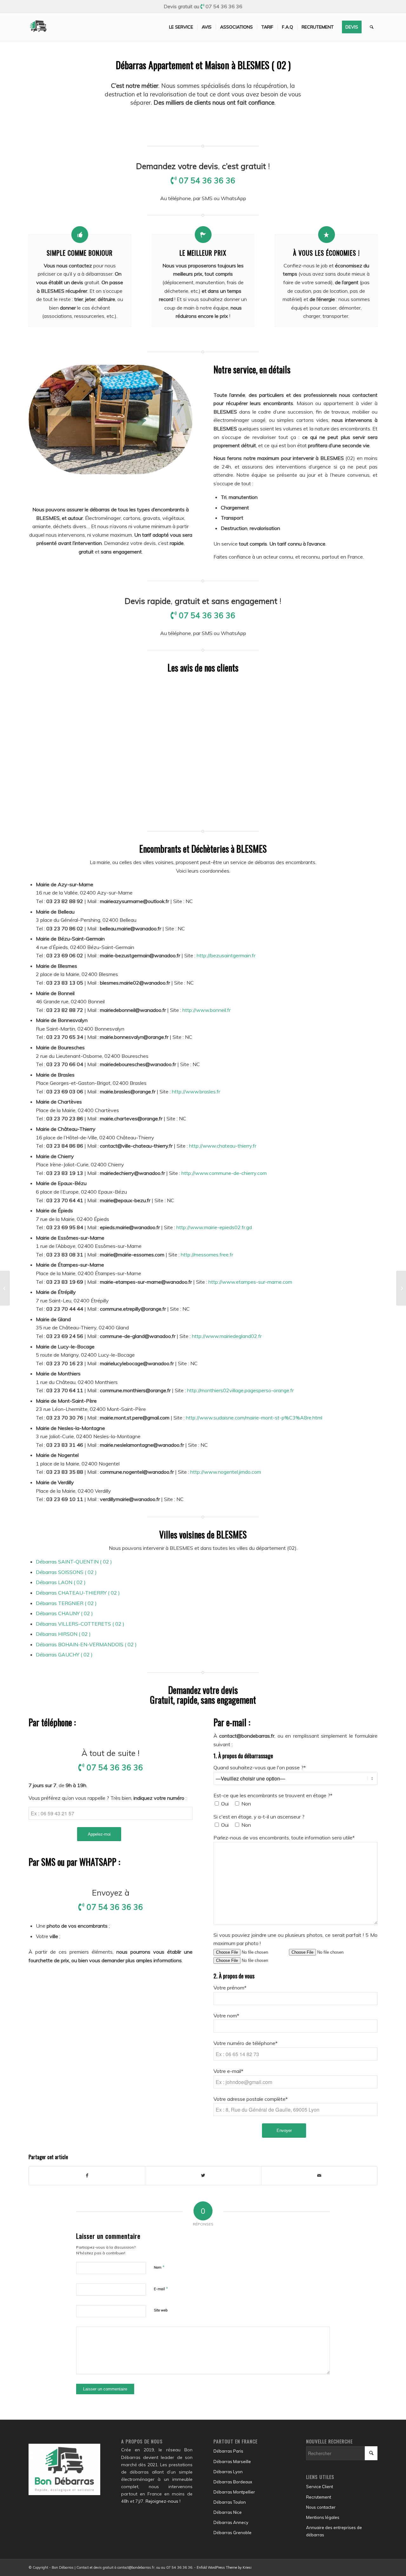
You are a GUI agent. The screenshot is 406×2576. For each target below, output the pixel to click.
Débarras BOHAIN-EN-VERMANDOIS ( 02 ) (86, 1644)
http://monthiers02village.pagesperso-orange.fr (240, 1390)
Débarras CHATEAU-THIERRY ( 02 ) (78, 1593)
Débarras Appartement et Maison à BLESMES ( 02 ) (203, 65)
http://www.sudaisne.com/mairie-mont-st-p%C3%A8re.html (254, 1418)
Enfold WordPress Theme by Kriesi (224, 2567)
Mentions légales (323, 2517)
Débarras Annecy (231, 2522)
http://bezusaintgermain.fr (226, 955)
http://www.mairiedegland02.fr (227, 1336)
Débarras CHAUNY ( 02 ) (64, 1613)
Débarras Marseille (232, 2461)
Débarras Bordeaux (233, 2482)
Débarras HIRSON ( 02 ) (63, 1634)
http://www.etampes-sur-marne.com (250, 1282)
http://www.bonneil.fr (206, 1010)
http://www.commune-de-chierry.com (224, 1173)
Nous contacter (321, 2507)
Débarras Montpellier (234, 2492)
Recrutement (319, 2497)
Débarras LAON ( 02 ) (61, 1582)
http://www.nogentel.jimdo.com (226, 1472)
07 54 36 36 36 (224, 6)
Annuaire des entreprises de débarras (334, 2531)
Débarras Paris (228, 2451)
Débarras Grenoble (232, 2533)
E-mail (161, 2289)
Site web (161, 2310)
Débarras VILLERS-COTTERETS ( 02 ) (80, 1624)
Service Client (320, 2487)
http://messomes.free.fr (207, 1255)
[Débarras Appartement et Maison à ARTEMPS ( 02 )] (5, 1288)
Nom (159, 2267)
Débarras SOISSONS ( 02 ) (66, 1572)
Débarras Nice (228, 2512)
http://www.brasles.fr (196, 1091)
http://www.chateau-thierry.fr (223, 1146)
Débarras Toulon (230, 2502)
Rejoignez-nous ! (163, 2501)
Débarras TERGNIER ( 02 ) (66, 1603)
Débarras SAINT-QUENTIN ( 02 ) (74, 1562)
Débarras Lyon (228, 2472)
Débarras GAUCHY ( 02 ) (64, 1655)
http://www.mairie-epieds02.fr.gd (214, 1227)
